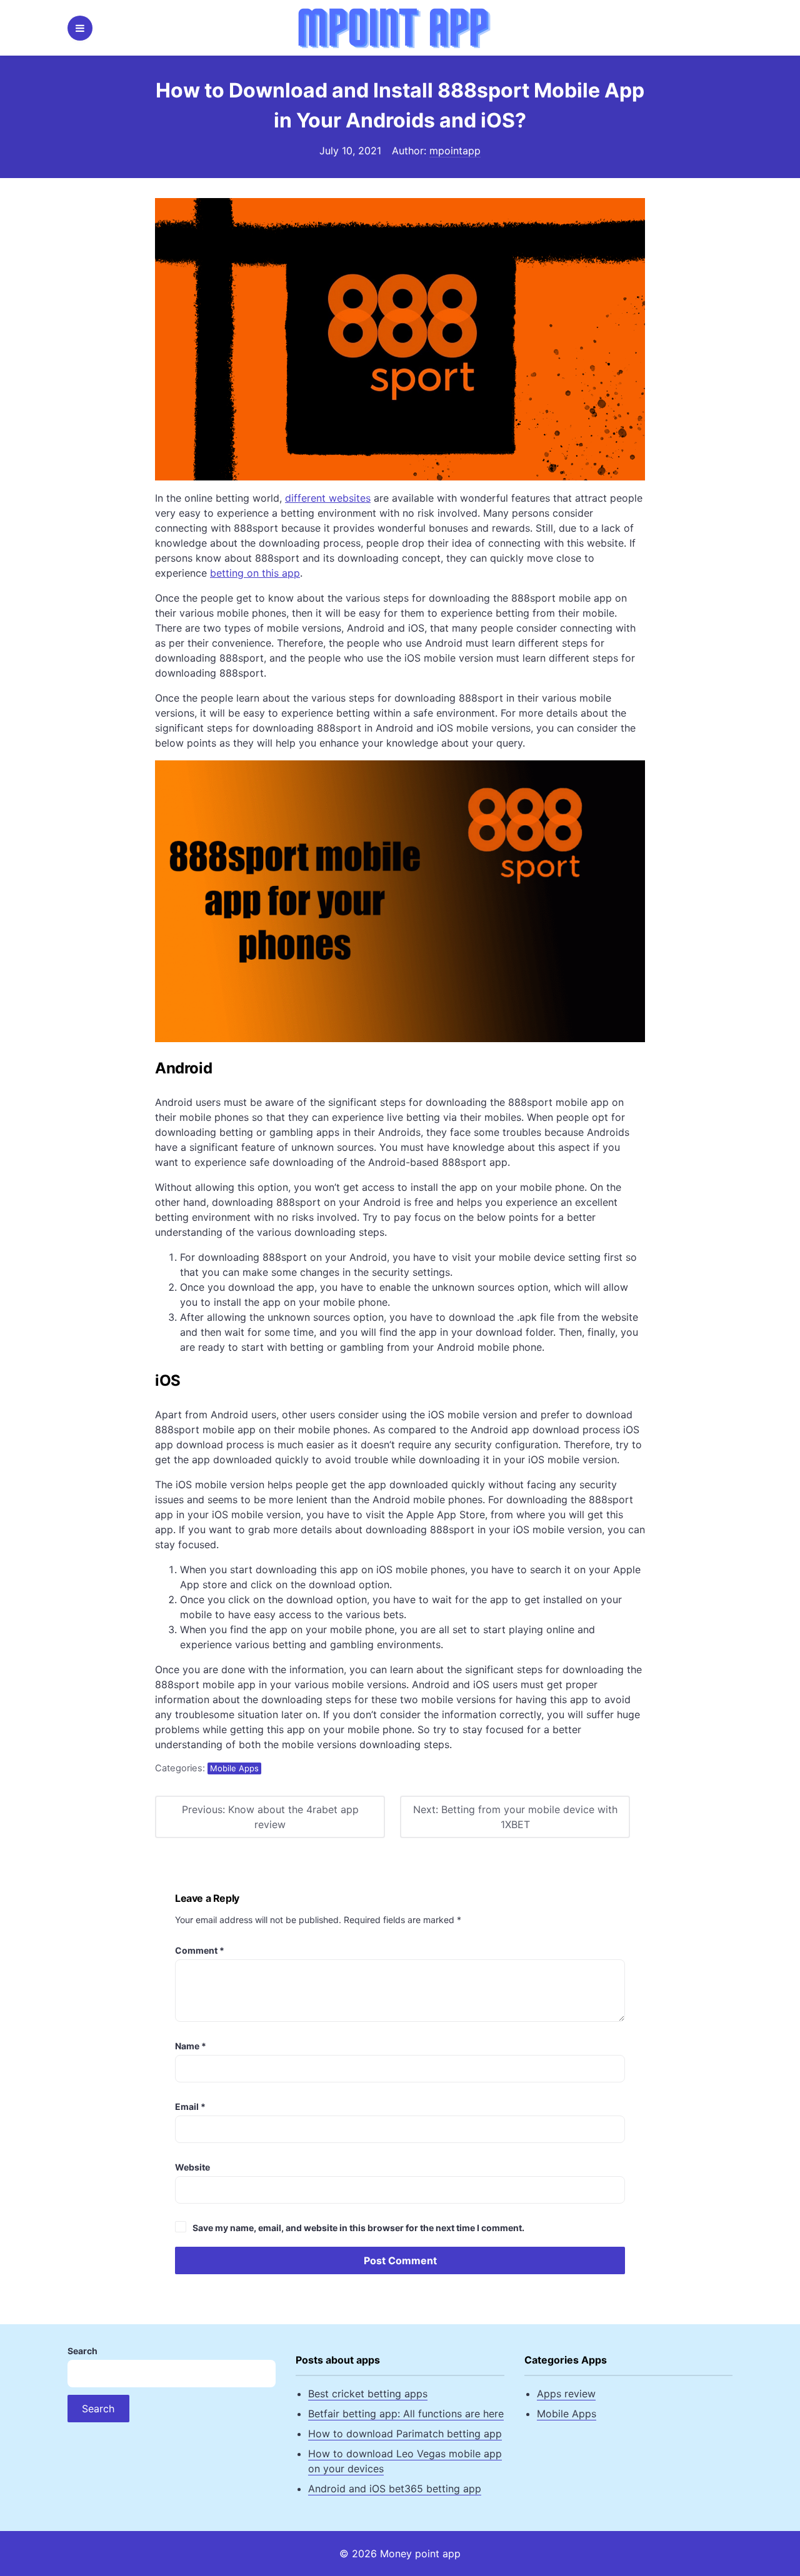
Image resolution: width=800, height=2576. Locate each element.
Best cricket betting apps (368, 2394)
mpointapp (455, 151)
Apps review (566, 2394)
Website (192, 2167)
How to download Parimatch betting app (405, 2434)
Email (190, 2106)
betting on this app (255, 573)
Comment (200, 1950)
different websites (328, 498)
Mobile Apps (234, 1768)
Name (191, 2046)
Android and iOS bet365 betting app (395, 2489)
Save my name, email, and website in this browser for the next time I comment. (358, 2228)
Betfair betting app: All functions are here (406, 2414)
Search (82, 2351)
